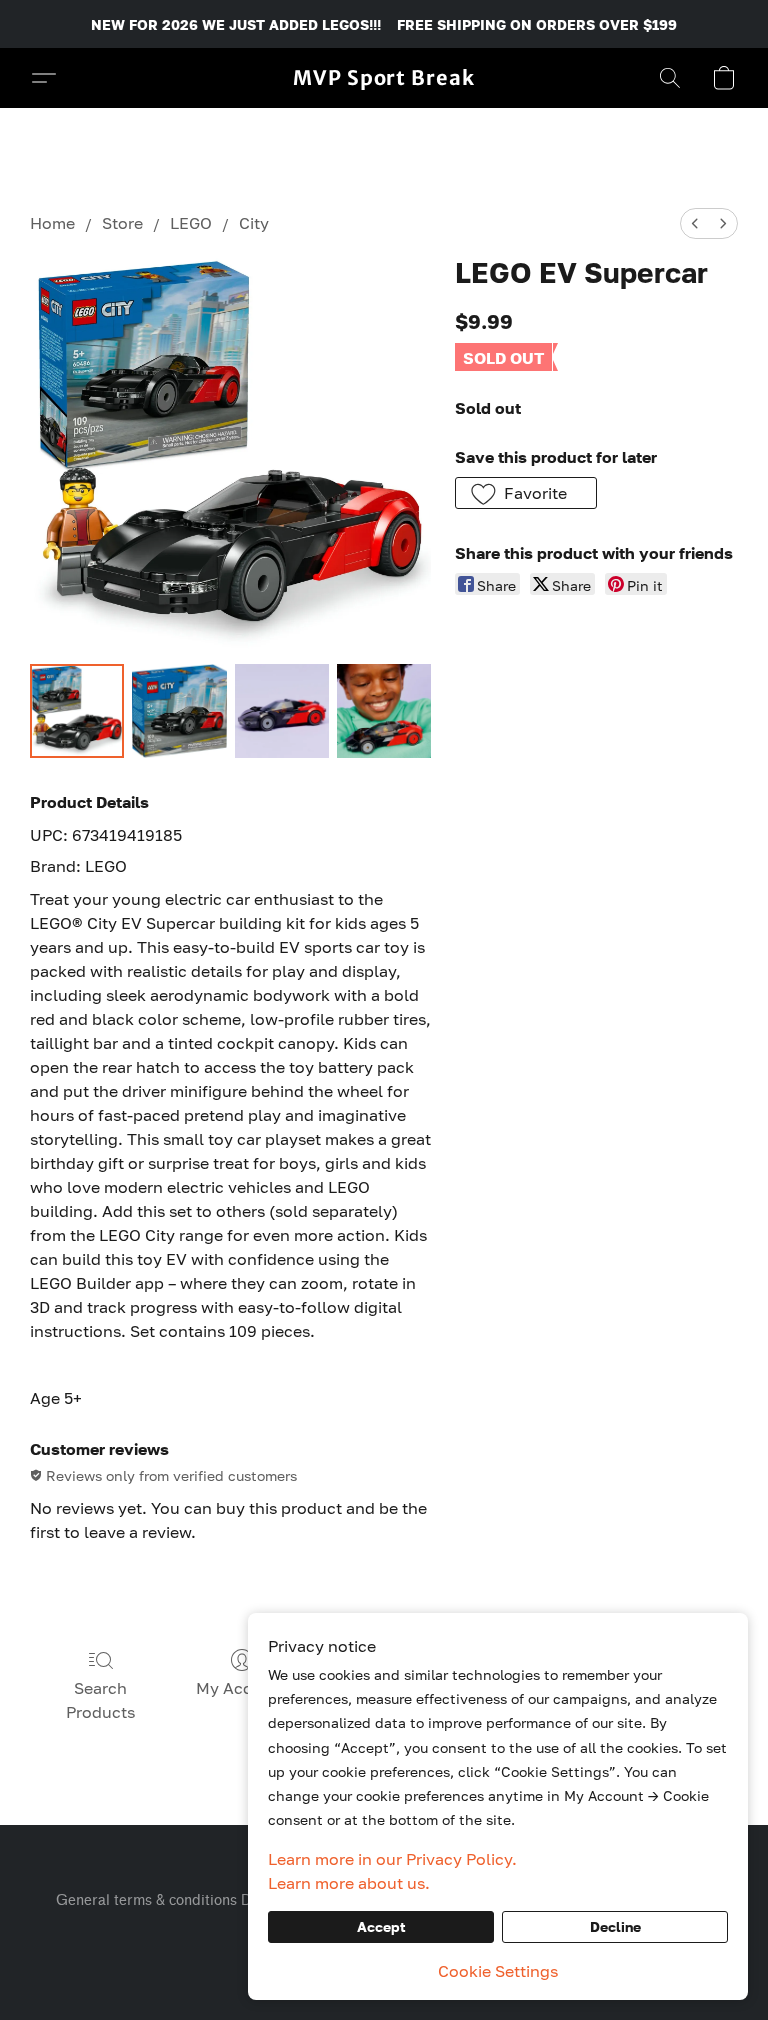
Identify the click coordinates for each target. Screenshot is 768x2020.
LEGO (191, 223)
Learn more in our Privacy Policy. (392, 1859)
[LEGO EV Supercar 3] (384, 711)
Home (52, 223)
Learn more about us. (349, 1883)
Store (122, 223)
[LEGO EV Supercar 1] (179, 711)
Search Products (100, 1700)
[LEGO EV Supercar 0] (77, 711)
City (254, 223)
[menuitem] (695, 223)
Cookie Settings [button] (498, 1971)
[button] (384, 78)
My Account (242, 1688)
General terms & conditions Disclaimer (183, 1900)
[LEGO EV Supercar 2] (282, 711)
